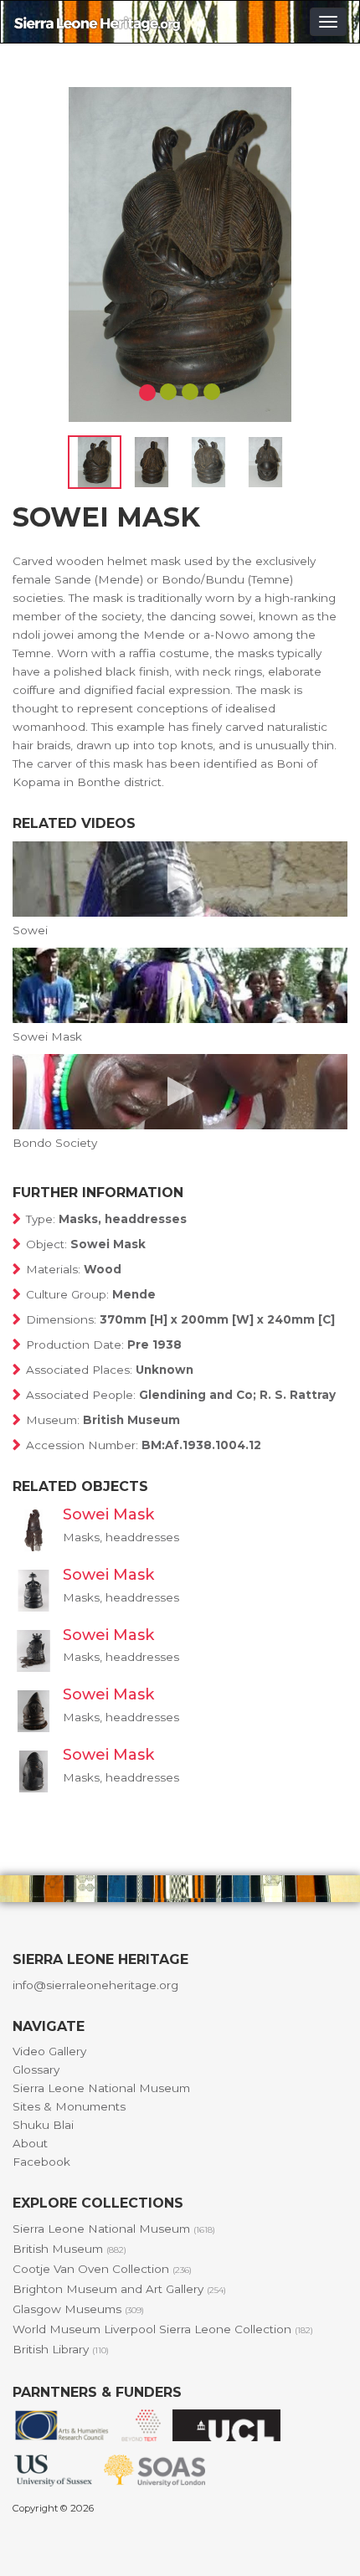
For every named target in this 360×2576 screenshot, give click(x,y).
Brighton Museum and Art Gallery (119, 2289)
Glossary (36, 2070)
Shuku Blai (43, 2125)
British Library (61, 2349)
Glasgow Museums (78, 2309)
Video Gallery (49, 2051)
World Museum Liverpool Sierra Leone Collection (163, 2329)
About (30, 2143)
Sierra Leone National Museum (101, 2088)
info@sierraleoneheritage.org (95, 1985)
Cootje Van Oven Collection (102, 2269)
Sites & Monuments (69, 2106)
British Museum (69, 2249)
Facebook (41, 2162)
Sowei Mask (108, 1514)
